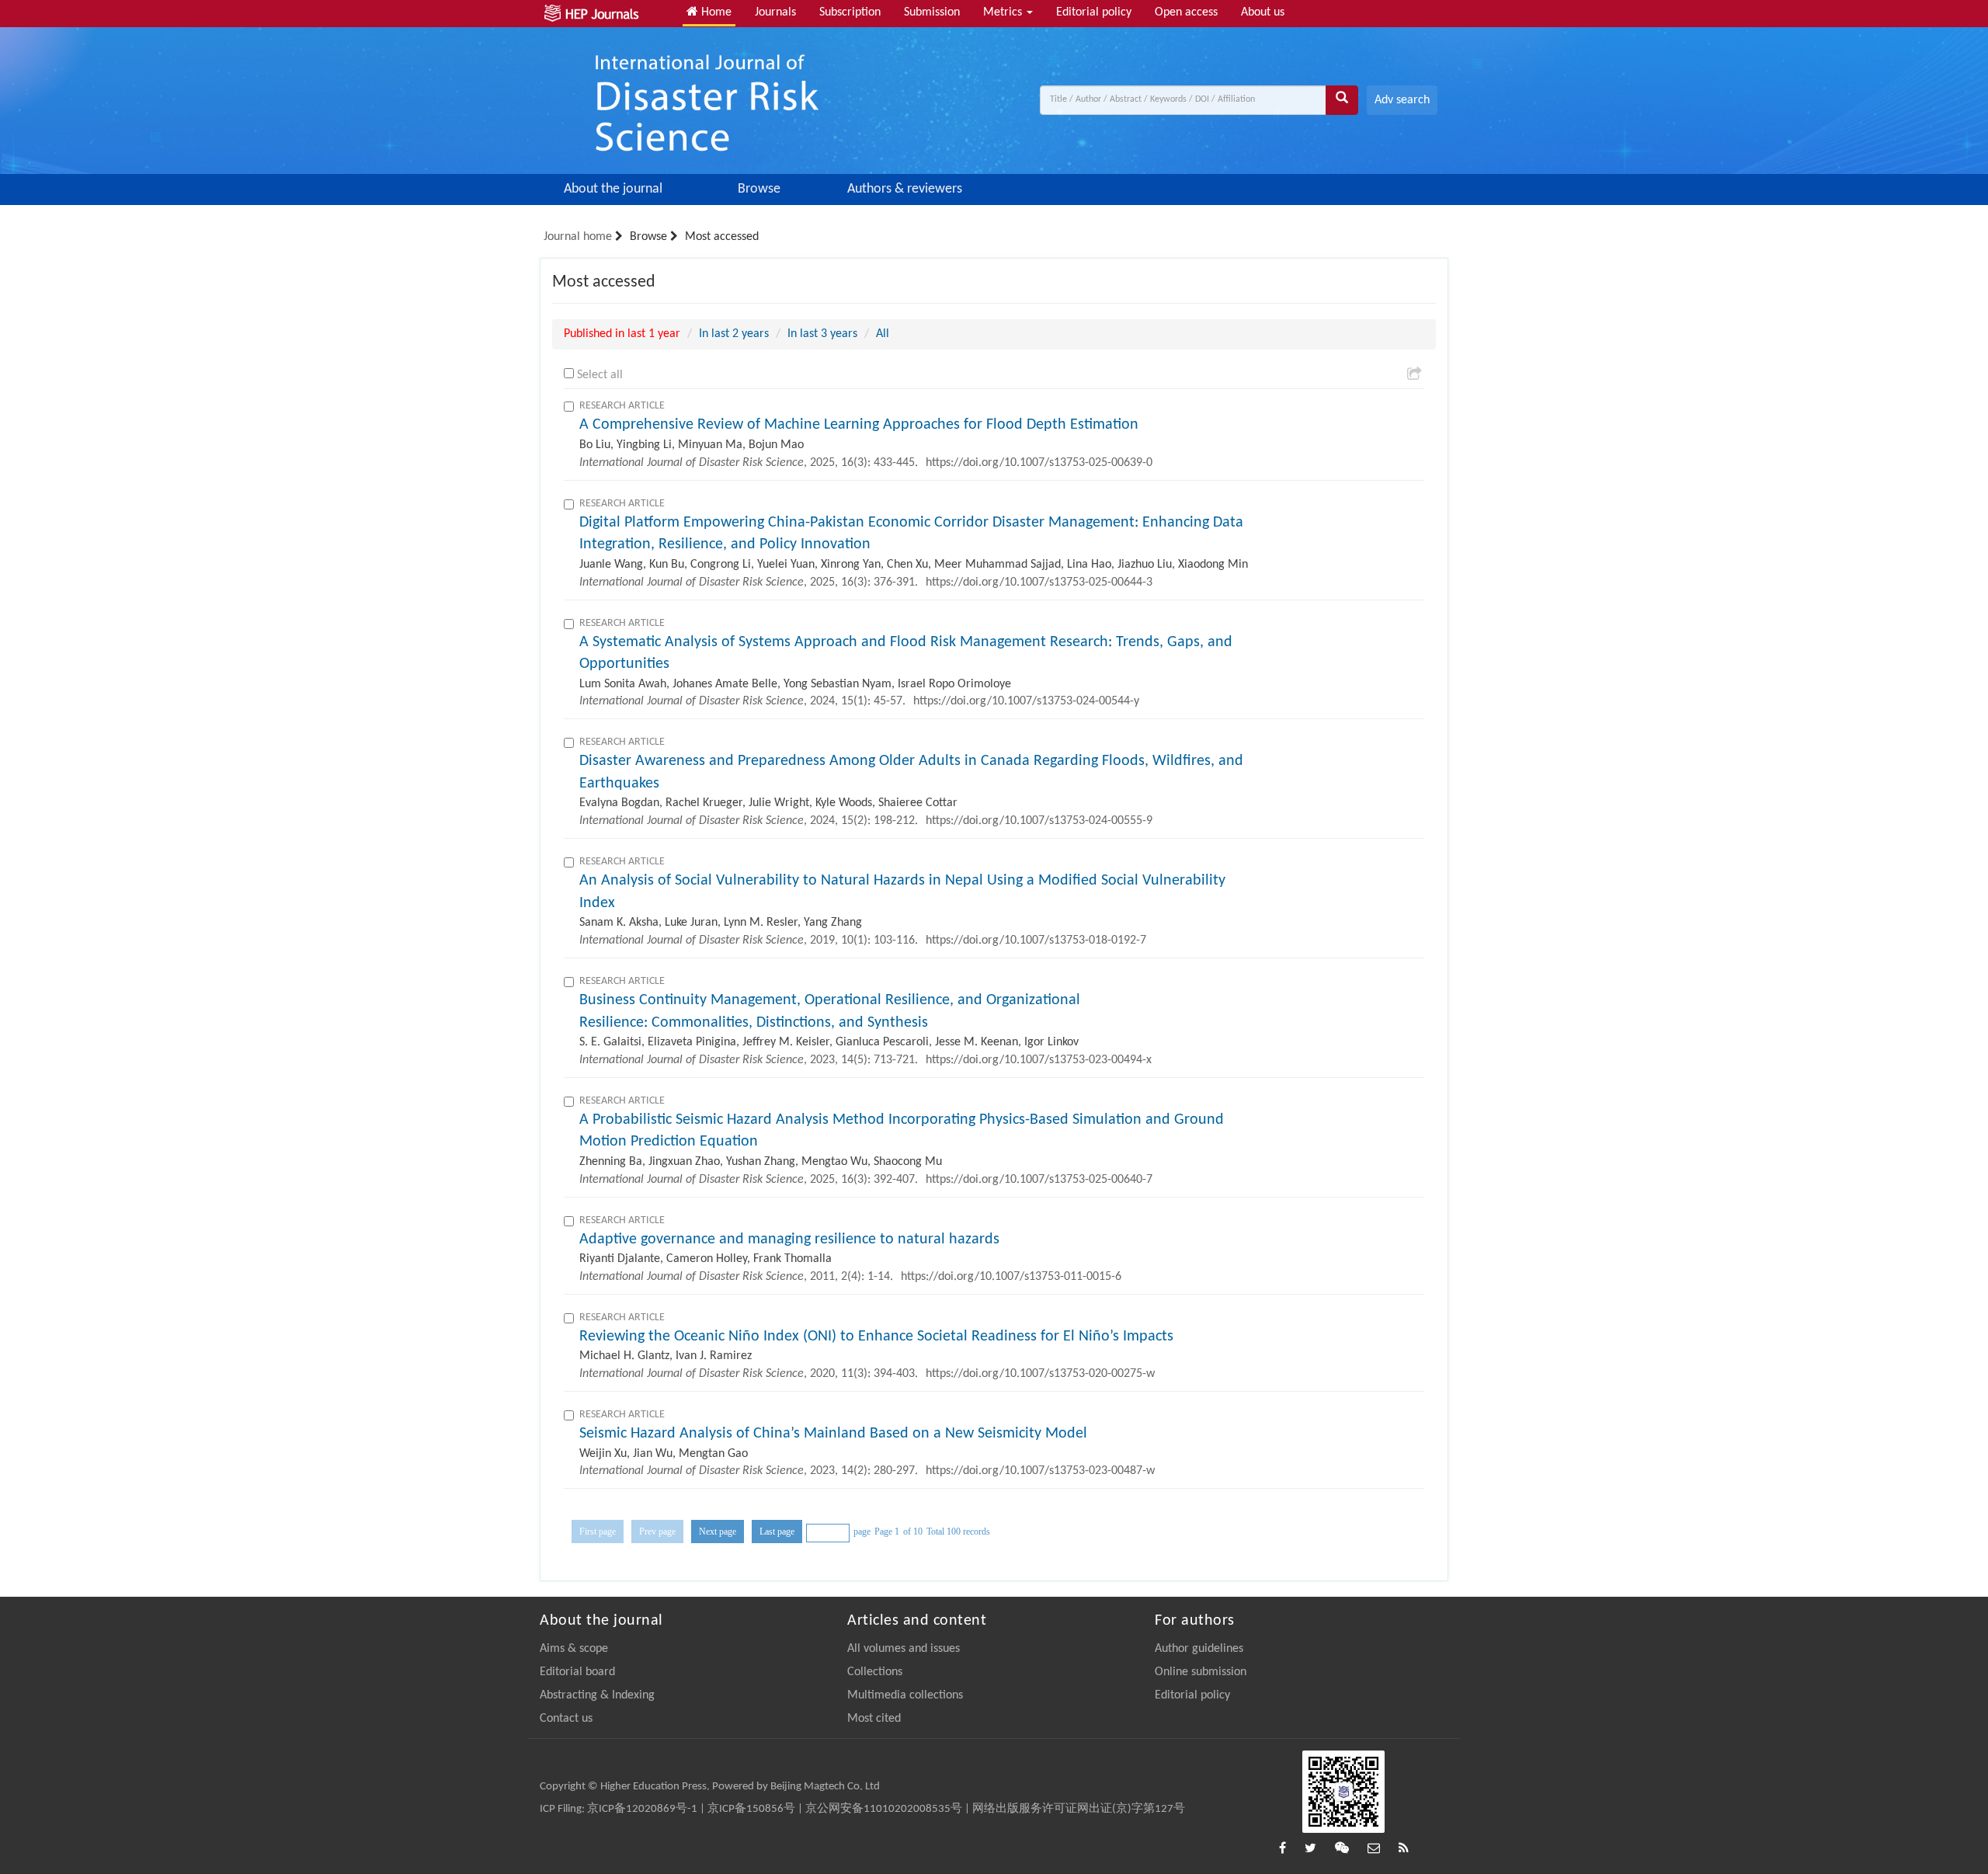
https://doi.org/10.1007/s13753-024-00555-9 (1039, 821)
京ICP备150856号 (751, 1809)
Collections (875, 1672)
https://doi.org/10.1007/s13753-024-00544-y (1026, 701)
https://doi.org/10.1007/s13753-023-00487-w (1040, 1471)
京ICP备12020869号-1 (642, 1809)
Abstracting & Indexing (597, 1695)
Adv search (1402, 100)
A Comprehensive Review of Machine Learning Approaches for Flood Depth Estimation (859, 425)
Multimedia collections (905, 1695)
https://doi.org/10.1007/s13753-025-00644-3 (1039, 582)
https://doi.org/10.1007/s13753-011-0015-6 (1011, 1277)
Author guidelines (1199, 1649)
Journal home (578, 237)
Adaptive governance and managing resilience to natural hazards (789, 1239)
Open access (1186, 12)
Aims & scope (574, 1649)
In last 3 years (822, 334)
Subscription (850, 12)
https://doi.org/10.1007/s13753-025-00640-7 (1039, 1180)
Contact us (566, 1719)
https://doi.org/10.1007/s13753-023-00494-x (1039, 1060)
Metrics (1004, 12)
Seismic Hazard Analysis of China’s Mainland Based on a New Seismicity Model (833, 1434)
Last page (777, 1532)
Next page (718, 1532)
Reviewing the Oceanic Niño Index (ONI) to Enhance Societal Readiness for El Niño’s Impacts (876, 1337)
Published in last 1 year (622, 334)
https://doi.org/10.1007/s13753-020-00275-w (1040, 1374)
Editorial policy (1094, 12)
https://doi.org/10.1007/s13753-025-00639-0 (1039, 463)
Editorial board (577, 1672)
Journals (775, 12)
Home (715, 12)
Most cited (874, 1719)
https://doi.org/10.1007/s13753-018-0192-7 (1036, 940)
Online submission (1201, 1672)
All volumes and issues (904, 1649)
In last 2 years (734, 334)
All (883, 334)
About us (1263, 12)
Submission (932, 12)
